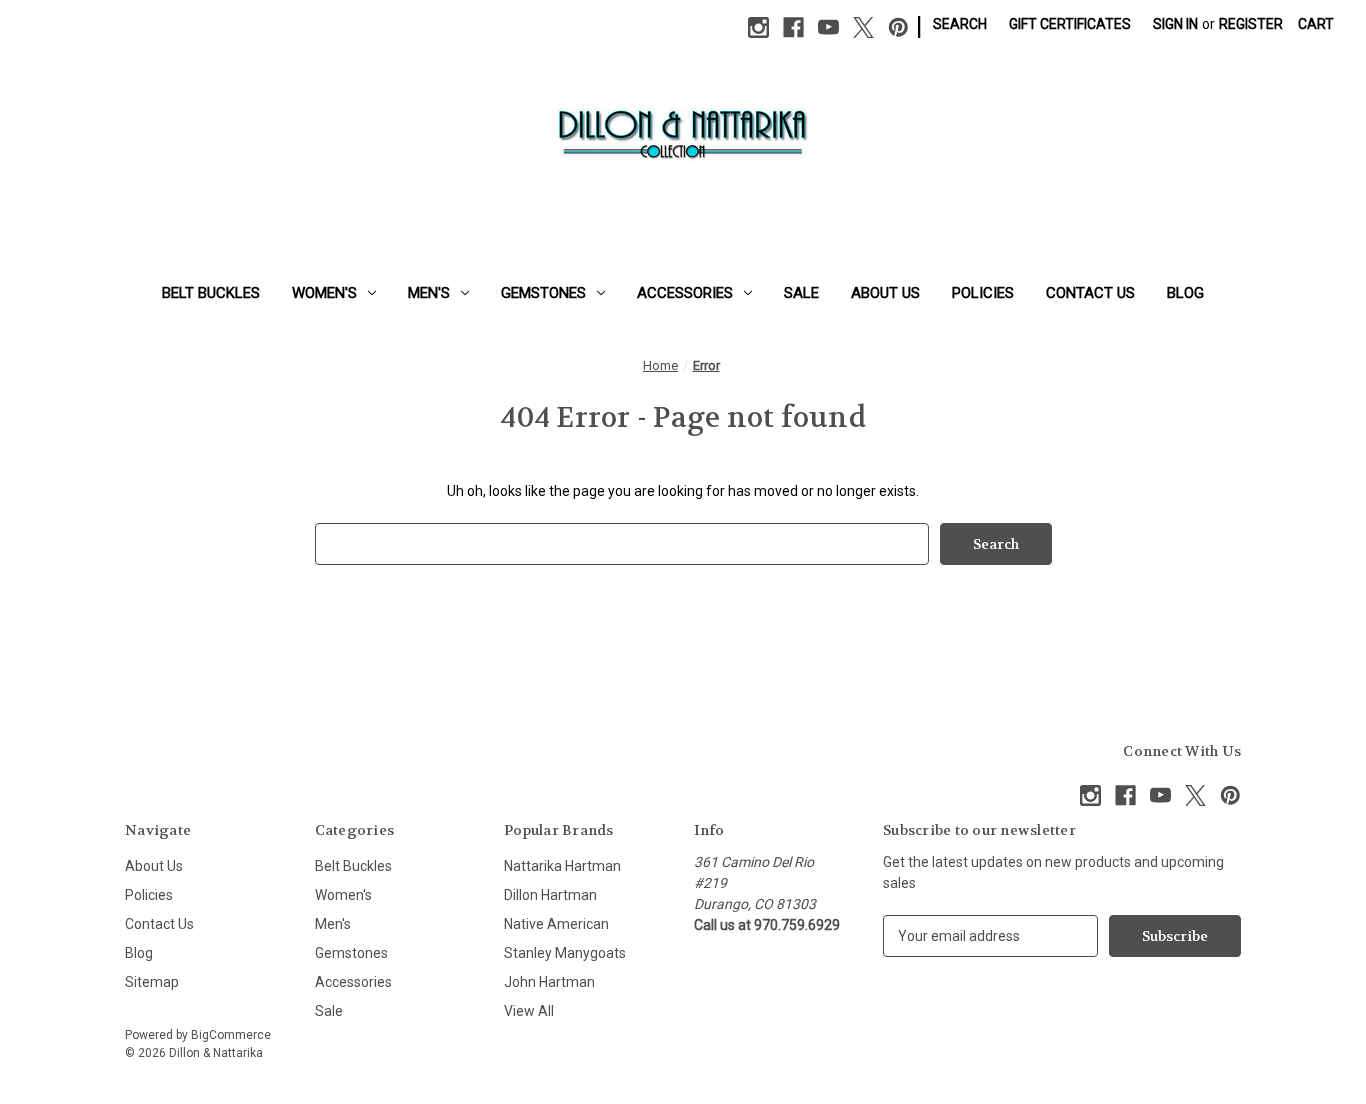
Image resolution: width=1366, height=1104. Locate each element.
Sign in (1175, 24)
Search (960, 24)
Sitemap (152, 982)
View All (529, 1011)
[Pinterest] (898, 27)
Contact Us (1090, 293)
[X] (863, 27)
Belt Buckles (211, 293)
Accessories (685, 293)
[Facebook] (793, 27)
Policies (983, 293)
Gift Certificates (1070, 24)
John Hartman (549, 982)
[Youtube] (828, 27)
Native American (556, 924)
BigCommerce (231, 1035)
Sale (801, 293)
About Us (885, 293)
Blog (1185, 293)
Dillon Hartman (550, 895)
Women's (324, 293)
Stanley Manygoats (565, 953)
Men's (429, 293)
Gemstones (543, 293)
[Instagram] (758, 27)
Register (1251, 24)
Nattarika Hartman (562, 866)
